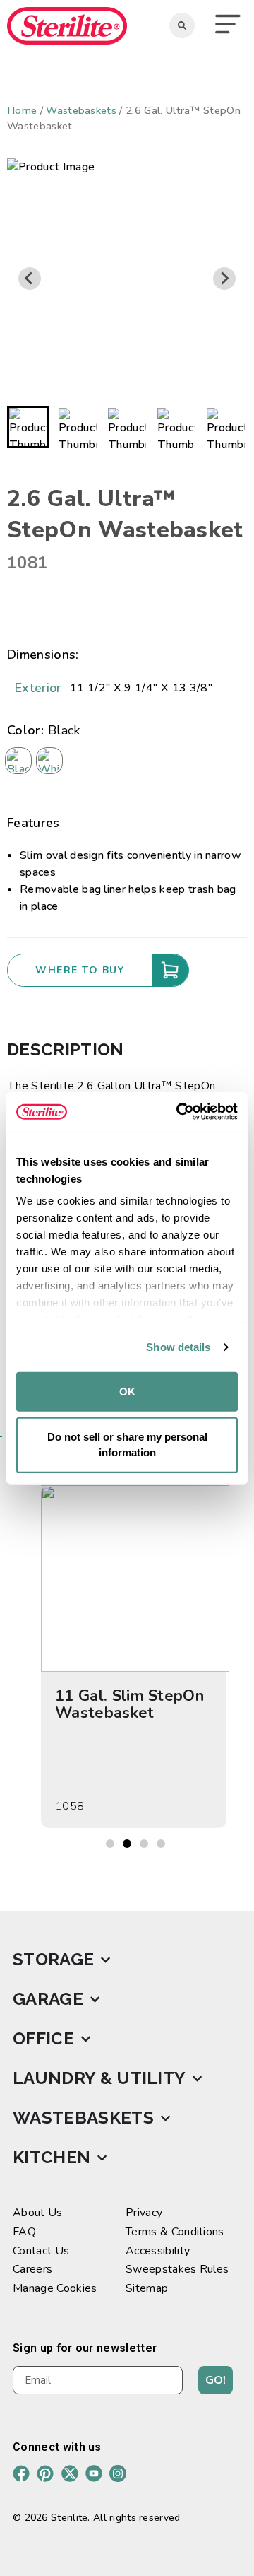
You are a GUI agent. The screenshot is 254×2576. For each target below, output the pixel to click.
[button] (228, 26)
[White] (49, 761)
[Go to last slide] (30, 279)
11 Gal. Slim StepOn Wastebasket (129, 1704)
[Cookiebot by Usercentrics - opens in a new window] (179, 1112)
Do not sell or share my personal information (127, 1444)
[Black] (18, 761)
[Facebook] (21, 2473)
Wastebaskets (81, 110)
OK (127, 1391)
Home (22, 110)
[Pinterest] (45, 2473)
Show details (178, 1347)
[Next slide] (224, 279)
